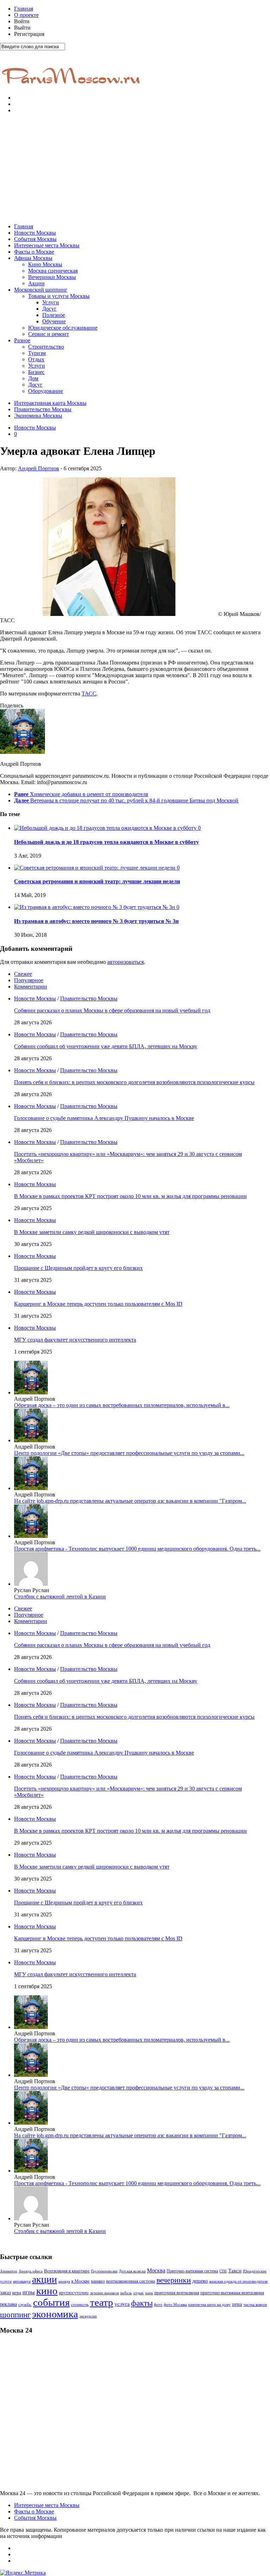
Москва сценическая (53, 271)
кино (47, 2291)
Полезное (54, 315)
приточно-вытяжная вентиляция (232, 2293)
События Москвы (35, 239)
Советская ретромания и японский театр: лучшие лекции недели (97, 881)
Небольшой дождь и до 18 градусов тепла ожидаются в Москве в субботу (107, 842)
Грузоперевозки (104, 2271)
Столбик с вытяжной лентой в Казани (60, 1597)
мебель (126, 2293)
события (51, 2302)
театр (102, 2302)
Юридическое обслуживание (63, 328)
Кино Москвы (45, 264)
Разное (22, 340)
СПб (223, 2271)
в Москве (81, 2281)
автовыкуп (22, 2281)
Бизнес (36, 372)
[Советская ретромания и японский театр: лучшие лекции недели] (95, 868)
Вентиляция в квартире (67, 2271)
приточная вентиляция (177, 2293)
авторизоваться (126, 962)
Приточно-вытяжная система (192, 2271)
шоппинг (15, 2315)
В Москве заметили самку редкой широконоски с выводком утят (92, 1232)
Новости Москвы (35, 233)
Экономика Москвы (38, 416)
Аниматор (9, 2271)
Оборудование (46, 391)
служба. (25, 2304)
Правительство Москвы (43, 409)
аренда (64, 2281)
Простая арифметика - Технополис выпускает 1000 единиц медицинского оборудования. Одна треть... (137, 1549)
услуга (122, 2304)
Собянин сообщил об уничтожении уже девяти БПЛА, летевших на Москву (106, 1046)
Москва (156, 2270)
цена (237, 2304)
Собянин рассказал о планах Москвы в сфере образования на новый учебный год (112, 1010)
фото (158, 2305)
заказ (5, 2292)
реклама (8, 2304)
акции (44, 2279)
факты (142, 2303)
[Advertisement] (135, 168)
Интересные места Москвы (47, 245)
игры (29, 2292)
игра (17, 2293)
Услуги (51, 302)
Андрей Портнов (38, 468)
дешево (200, 2281)
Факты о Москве (34, 252)
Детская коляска (132, 2271)
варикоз (98, 2281)
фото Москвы (175, 2305)
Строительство (46, 347)
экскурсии (88, 2316)
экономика (55, 2314)
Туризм (37, 353)
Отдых (36, 359)
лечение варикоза (104, 2293)
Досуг (49, 309)
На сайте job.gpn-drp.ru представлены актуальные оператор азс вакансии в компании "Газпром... (130, 1501)
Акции (36, 283)
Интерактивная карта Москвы (50, 403)
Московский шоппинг (41, 290)
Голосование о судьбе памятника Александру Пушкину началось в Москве (104, 1118)
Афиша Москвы (33, 258)
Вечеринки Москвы (52, 277)
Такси (235, 2271)
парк (149, 2293)
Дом (33, 378)
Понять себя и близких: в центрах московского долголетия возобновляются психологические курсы (134, 1082)
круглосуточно (74, 2293)
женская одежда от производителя (238, 2281)
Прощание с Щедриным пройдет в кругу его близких (78, 1268)
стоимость (80, 2304)
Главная (24, 9)
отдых (139, 2293)
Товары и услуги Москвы (59, 296)
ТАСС (89, 694)
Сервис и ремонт (49, 334)
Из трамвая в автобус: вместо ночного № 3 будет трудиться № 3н (96, 921)
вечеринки (174, 2280)
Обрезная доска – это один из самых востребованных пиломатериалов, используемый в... (122, 1405)
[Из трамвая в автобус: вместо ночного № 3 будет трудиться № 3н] (95, 907)
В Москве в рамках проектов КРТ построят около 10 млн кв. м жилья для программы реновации (130, 1196)
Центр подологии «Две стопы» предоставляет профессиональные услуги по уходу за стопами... (129, 1453)
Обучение (54, 321)
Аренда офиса (31, 2271)
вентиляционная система (131, 2281)
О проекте (26, 15)
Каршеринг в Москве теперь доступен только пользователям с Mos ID (98, 1304)
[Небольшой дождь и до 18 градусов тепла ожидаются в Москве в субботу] (106, 828)
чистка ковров (255, 2305)
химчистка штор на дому (209, 2305)
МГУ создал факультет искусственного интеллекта (75, 1340)
